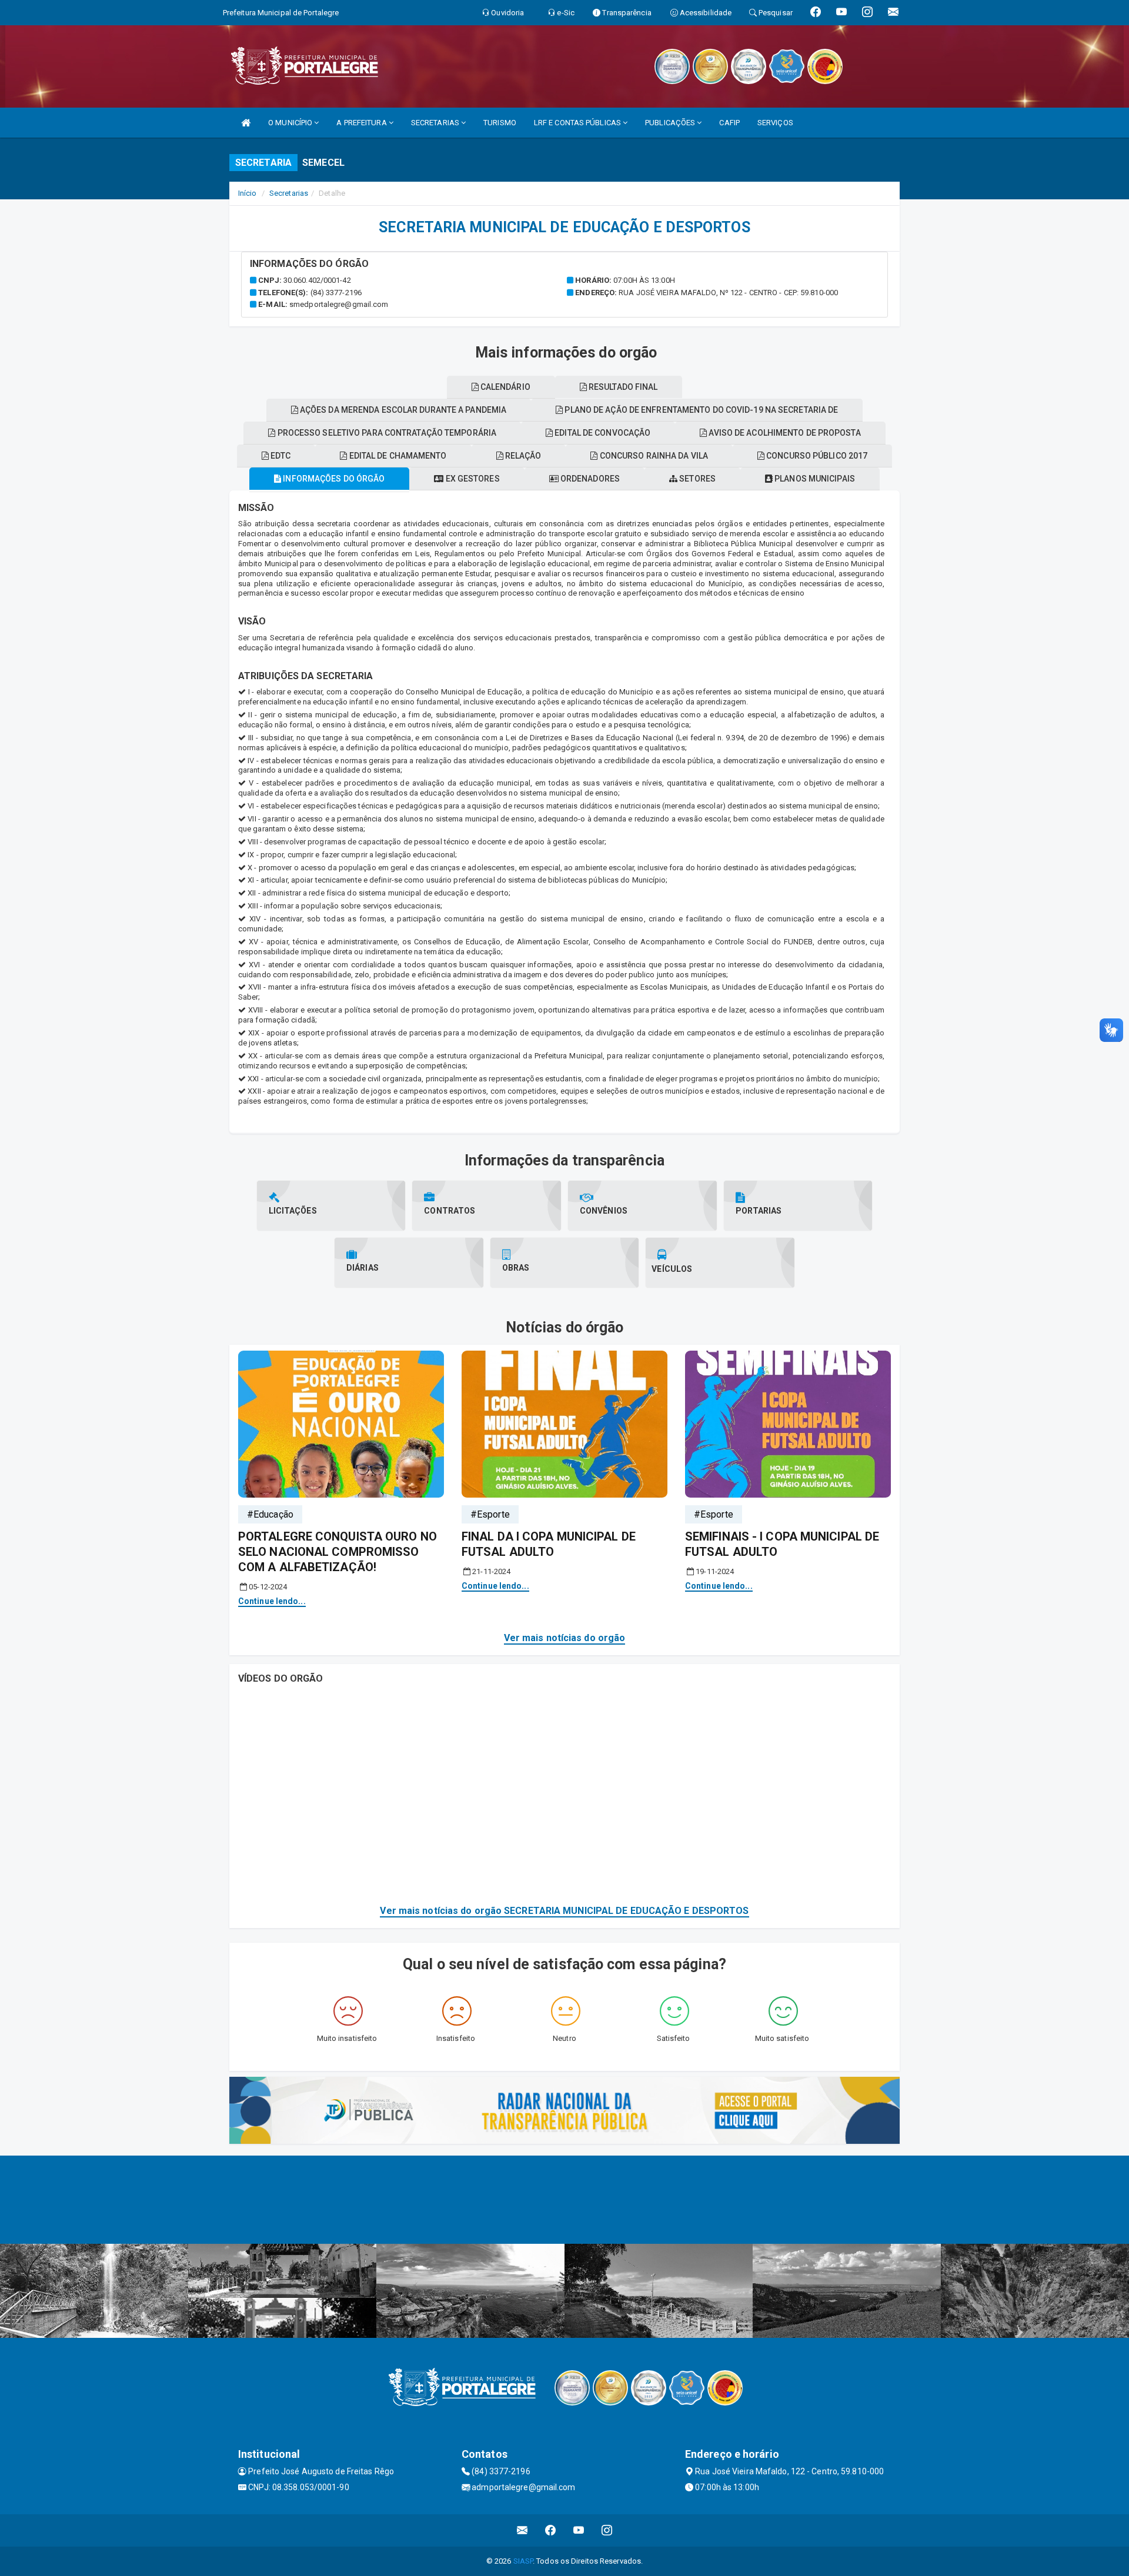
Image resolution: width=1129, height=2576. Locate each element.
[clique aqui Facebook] (551, 2530)
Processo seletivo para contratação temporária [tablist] (386, 433)
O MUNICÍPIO (291, 123)
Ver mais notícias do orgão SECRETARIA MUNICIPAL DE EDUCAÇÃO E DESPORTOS (564, 1911)
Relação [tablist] (522, 456)
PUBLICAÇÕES (671, 123)
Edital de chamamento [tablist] (397, 456)
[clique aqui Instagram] (607, 2530)
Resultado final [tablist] (622, 387)
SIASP (523, 2561)
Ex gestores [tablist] (471, 479)
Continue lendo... (272, 1601)
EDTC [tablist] (280, 456)
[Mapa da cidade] (564, 2200)
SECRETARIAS (436, 123)
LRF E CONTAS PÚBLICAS (578, 123)
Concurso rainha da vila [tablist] (653, 456)
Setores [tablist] (697, 479)
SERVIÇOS (775, 123)
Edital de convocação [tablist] (602, 433)
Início (248, 193)
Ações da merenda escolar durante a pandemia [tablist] (402, 410)
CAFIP (729, 123)
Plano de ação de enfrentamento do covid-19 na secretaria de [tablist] (700, 410)
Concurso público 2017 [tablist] (816, 456)
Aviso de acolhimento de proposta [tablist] (784, 433)
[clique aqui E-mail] (522, 2530)
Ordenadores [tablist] (589, 479)
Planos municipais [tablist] (814, 479)
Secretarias (289, 193)
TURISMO (500, 123)
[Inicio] (246, 123)
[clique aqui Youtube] (579, 2530)
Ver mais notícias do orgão (565, 1638)
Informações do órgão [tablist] (333, 479)
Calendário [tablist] (505, 387)
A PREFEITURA (362, 123)
